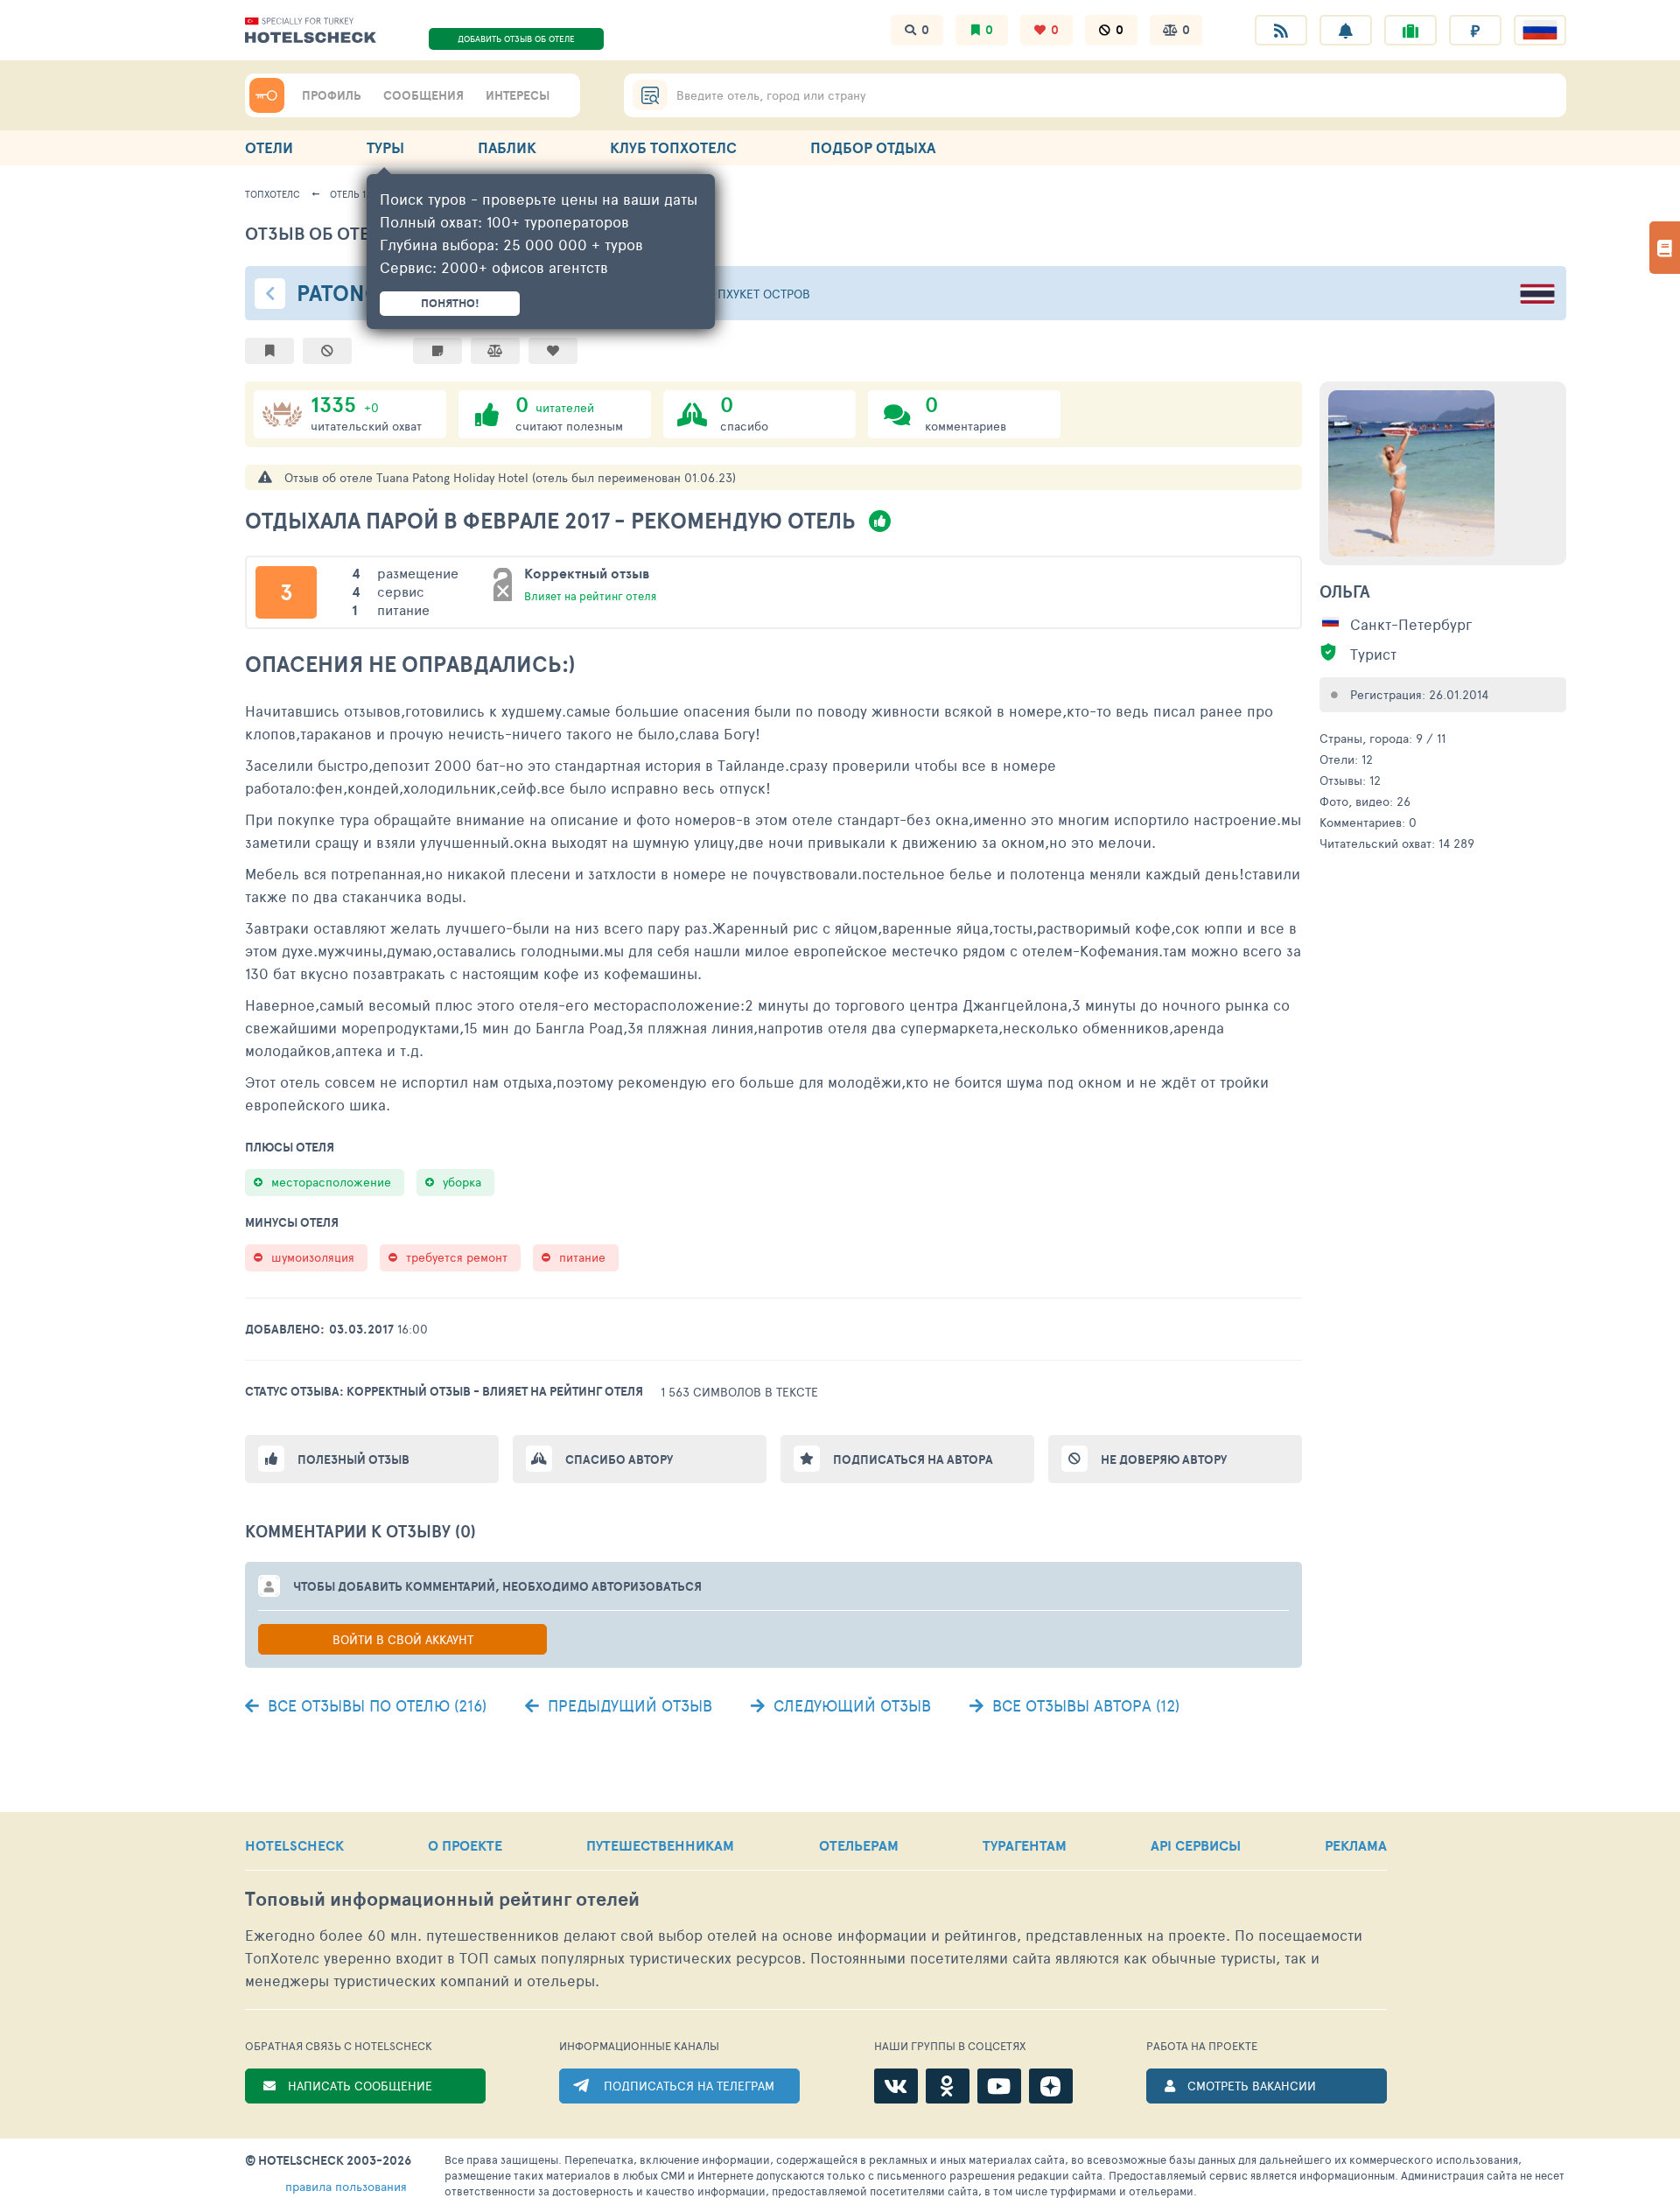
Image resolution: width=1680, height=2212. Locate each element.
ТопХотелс (273, 194)
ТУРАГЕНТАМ (1025, 1845)
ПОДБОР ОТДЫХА (873, 147)
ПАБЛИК (507, 147)
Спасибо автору (619, 1459)
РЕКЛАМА (1356, 1845)
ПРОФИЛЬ (332, 95)
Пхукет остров (764, 294)
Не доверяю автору (1164, 1459)
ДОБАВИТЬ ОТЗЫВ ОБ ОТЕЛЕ (516, 38)
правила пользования (346, 2186)
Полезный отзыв (353, 1459)
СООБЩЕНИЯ (423, 95)
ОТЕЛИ (269, 147)
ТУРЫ (385, 147)
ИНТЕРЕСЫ (518, 95)
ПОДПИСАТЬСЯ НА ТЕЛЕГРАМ (689, 2086)
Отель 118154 (360, 194)
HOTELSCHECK (294, 1845)
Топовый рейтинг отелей (442, 1899)
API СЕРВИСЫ (1196, 1845)
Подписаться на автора (913, 1459)
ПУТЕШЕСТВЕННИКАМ (660, 1845)
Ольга (1345, 591)
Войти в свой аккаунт (403, 1639)
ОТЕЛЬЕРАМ (859, 1845)
